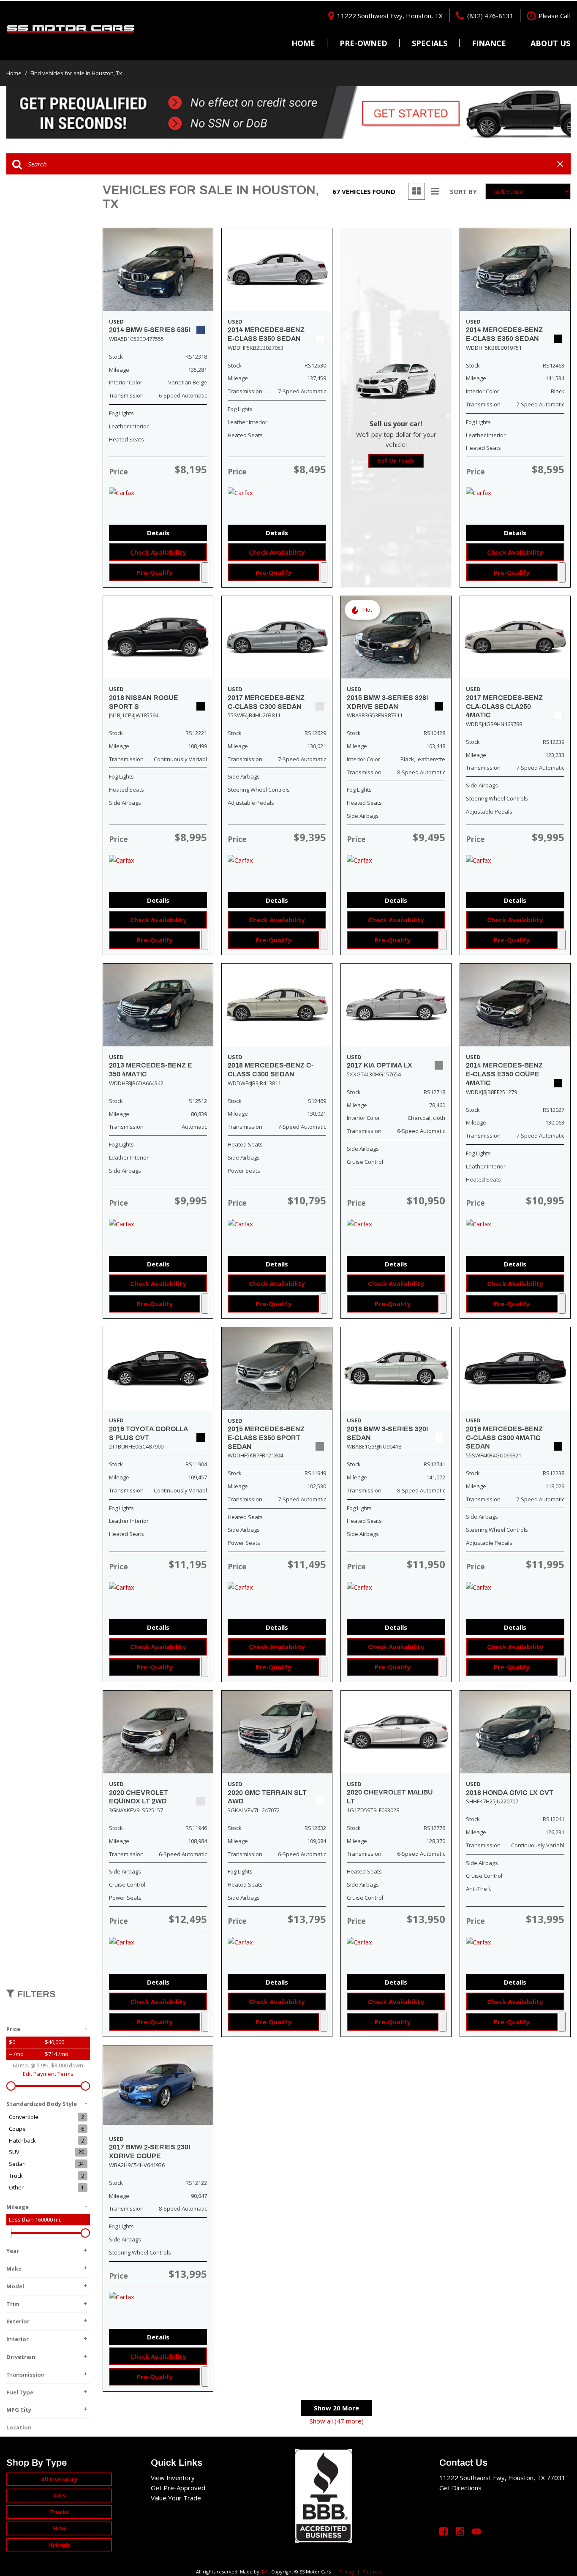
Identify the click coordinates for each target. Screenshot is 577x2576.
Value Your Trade (176, 2498)
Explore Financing (205, 572)
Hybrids (59, 2545)
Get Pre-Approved (178, 2488)
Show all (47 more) (337, 2421)
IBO (265, 2572)
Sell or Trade (396, 460)
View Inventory (173, 2478)
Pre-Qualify (155, 572)
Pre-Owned (363, 43)
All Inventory (59, 2479)
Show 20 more (336, 2408)
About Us (550, 43)
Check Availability (158, 552)
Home (303, 43)
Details (158, 533)
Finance (489, 43)
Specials (430, 43)
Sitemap (372, 2572)
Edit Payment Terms (48, 2074)
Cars (59, 2495)
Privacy (347, 2572)
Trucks (59, 2512)
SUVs (59, 2528)
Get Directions (460, 2488)
